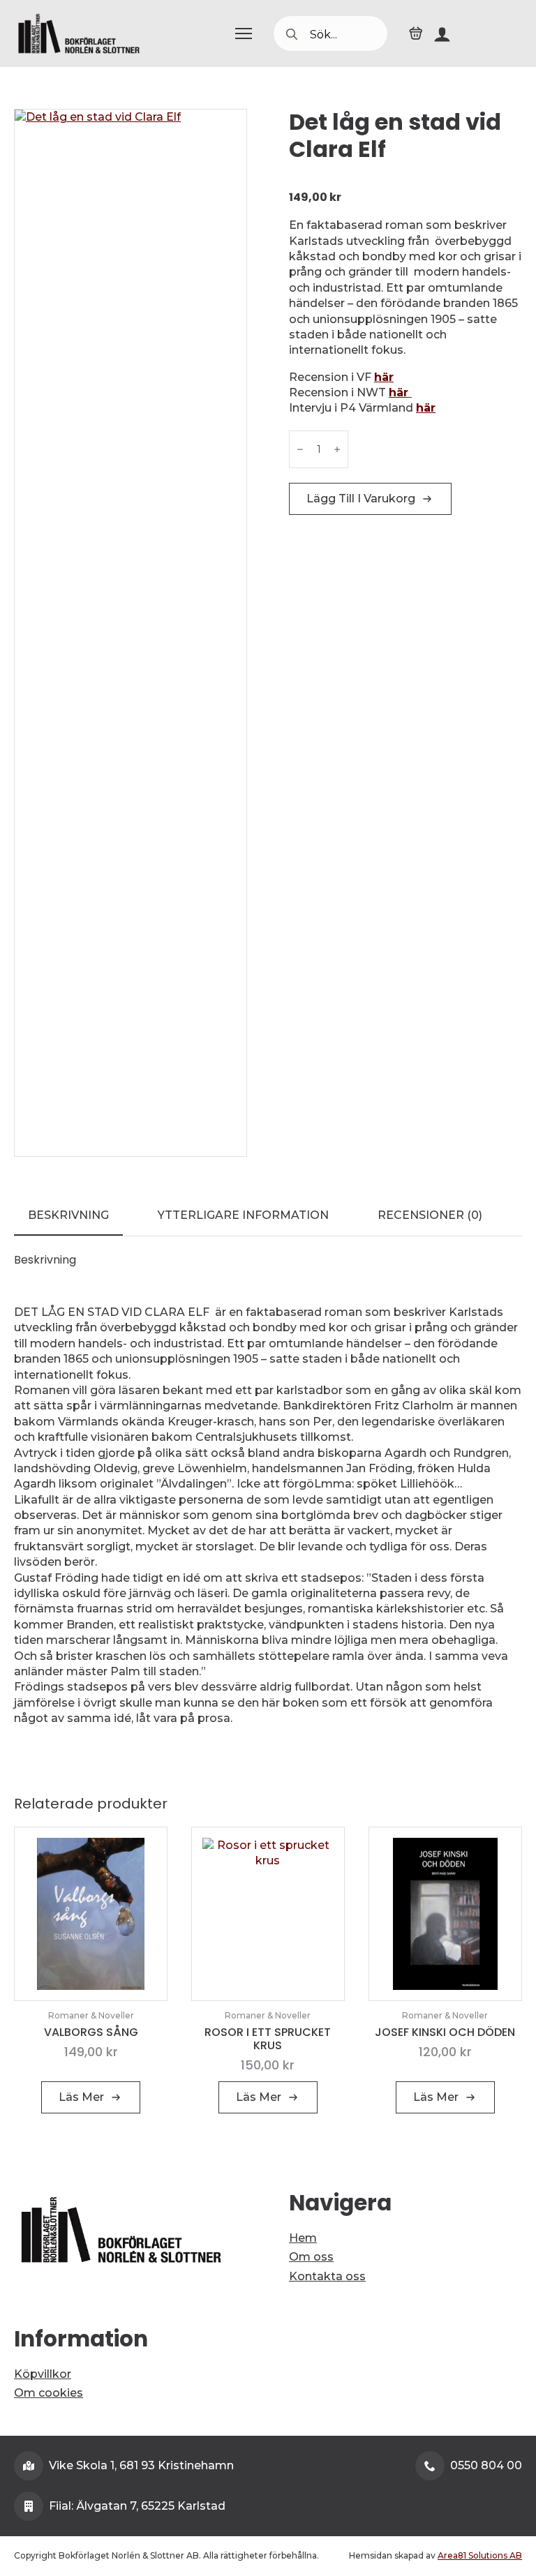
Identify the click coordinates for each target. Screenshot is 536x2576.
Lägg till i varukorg (361, 499)
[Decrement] (300, 449)
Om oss (311, 2257)
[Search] (292, 34)
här (384, 377)
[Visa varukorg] (416, 33)
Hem (303, 2238)
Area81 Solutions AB (480, 2555)
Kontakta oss (327, 2276)
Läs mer (81, 2097)
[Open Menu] (244, 33)
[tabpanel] (268, 1503)
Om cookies (49, 2393)
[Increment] (337, 449)
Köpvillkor (43, 2374)
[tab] (68, 1215)
